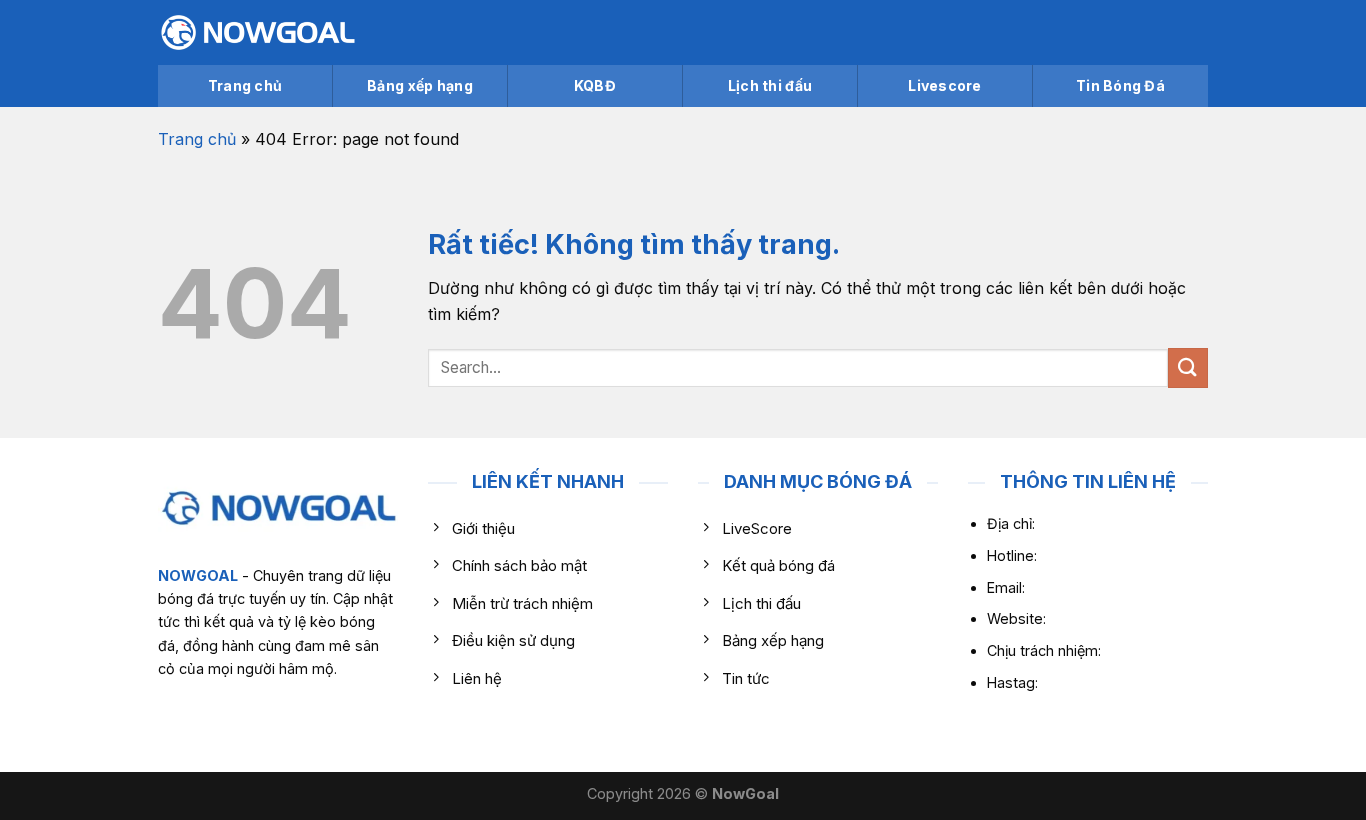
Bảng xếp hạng (420, 85)
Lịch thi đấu (770, 85)
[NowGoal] (258, 32)
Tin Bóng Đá (1120, 85)
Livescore (945, 85)
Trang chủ (245, 85)
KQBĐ (595, 85)
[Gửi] (1188, 367)
